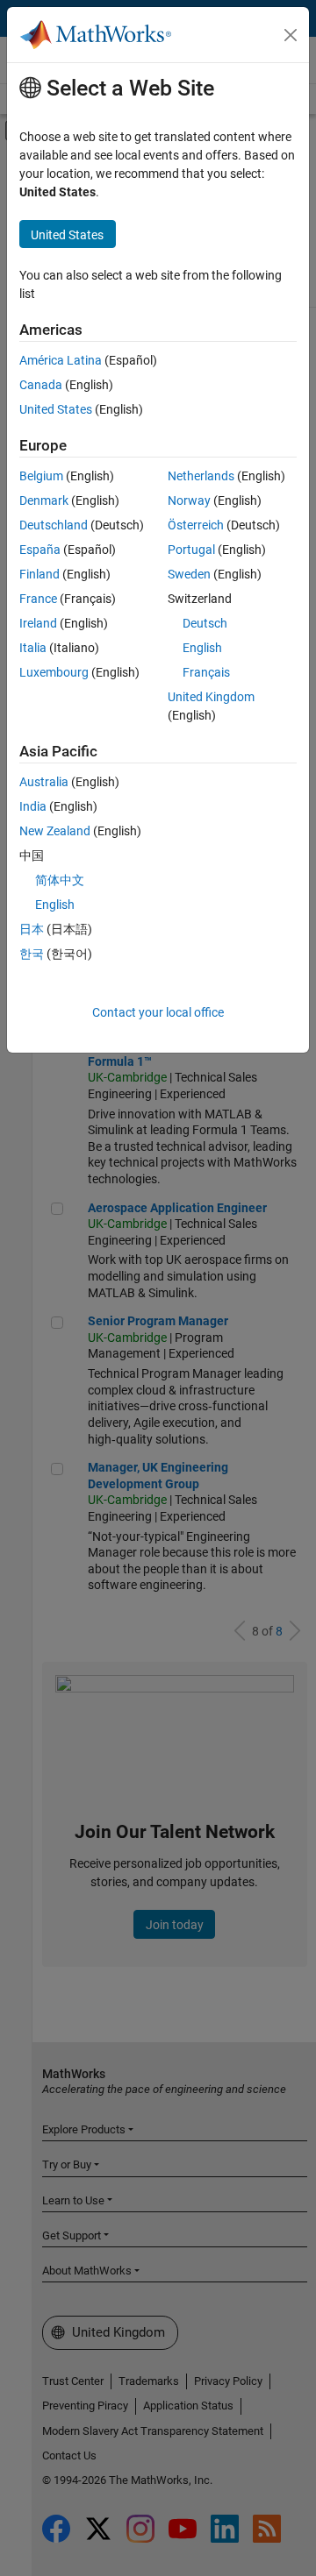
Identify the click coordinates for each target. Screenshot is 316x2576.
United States (56, 409)
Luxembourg (54, 672)
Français (206, 672)
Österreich (196, 525)
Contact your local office (158, 1012)
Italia (33, 648)
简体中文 (60, 880)
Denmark (44, 500)
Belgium (41, 476)
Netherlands (201, 476)
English (202, 648)
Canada (41, 385)
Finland (39, 574)
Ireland (38, 623)
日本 (32, 929)
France (38, 599)
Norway (189, 500)
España (40, 550)
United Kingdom (211, 697)
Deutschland (54, 525)
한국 (32, 954)
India (33, 806)
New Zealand (55, 831)
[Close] (291, 35)
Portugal (191, 550)
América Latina (61, 360)
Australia (44, 782)
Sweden (189, 574)
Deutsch (205, 623)
